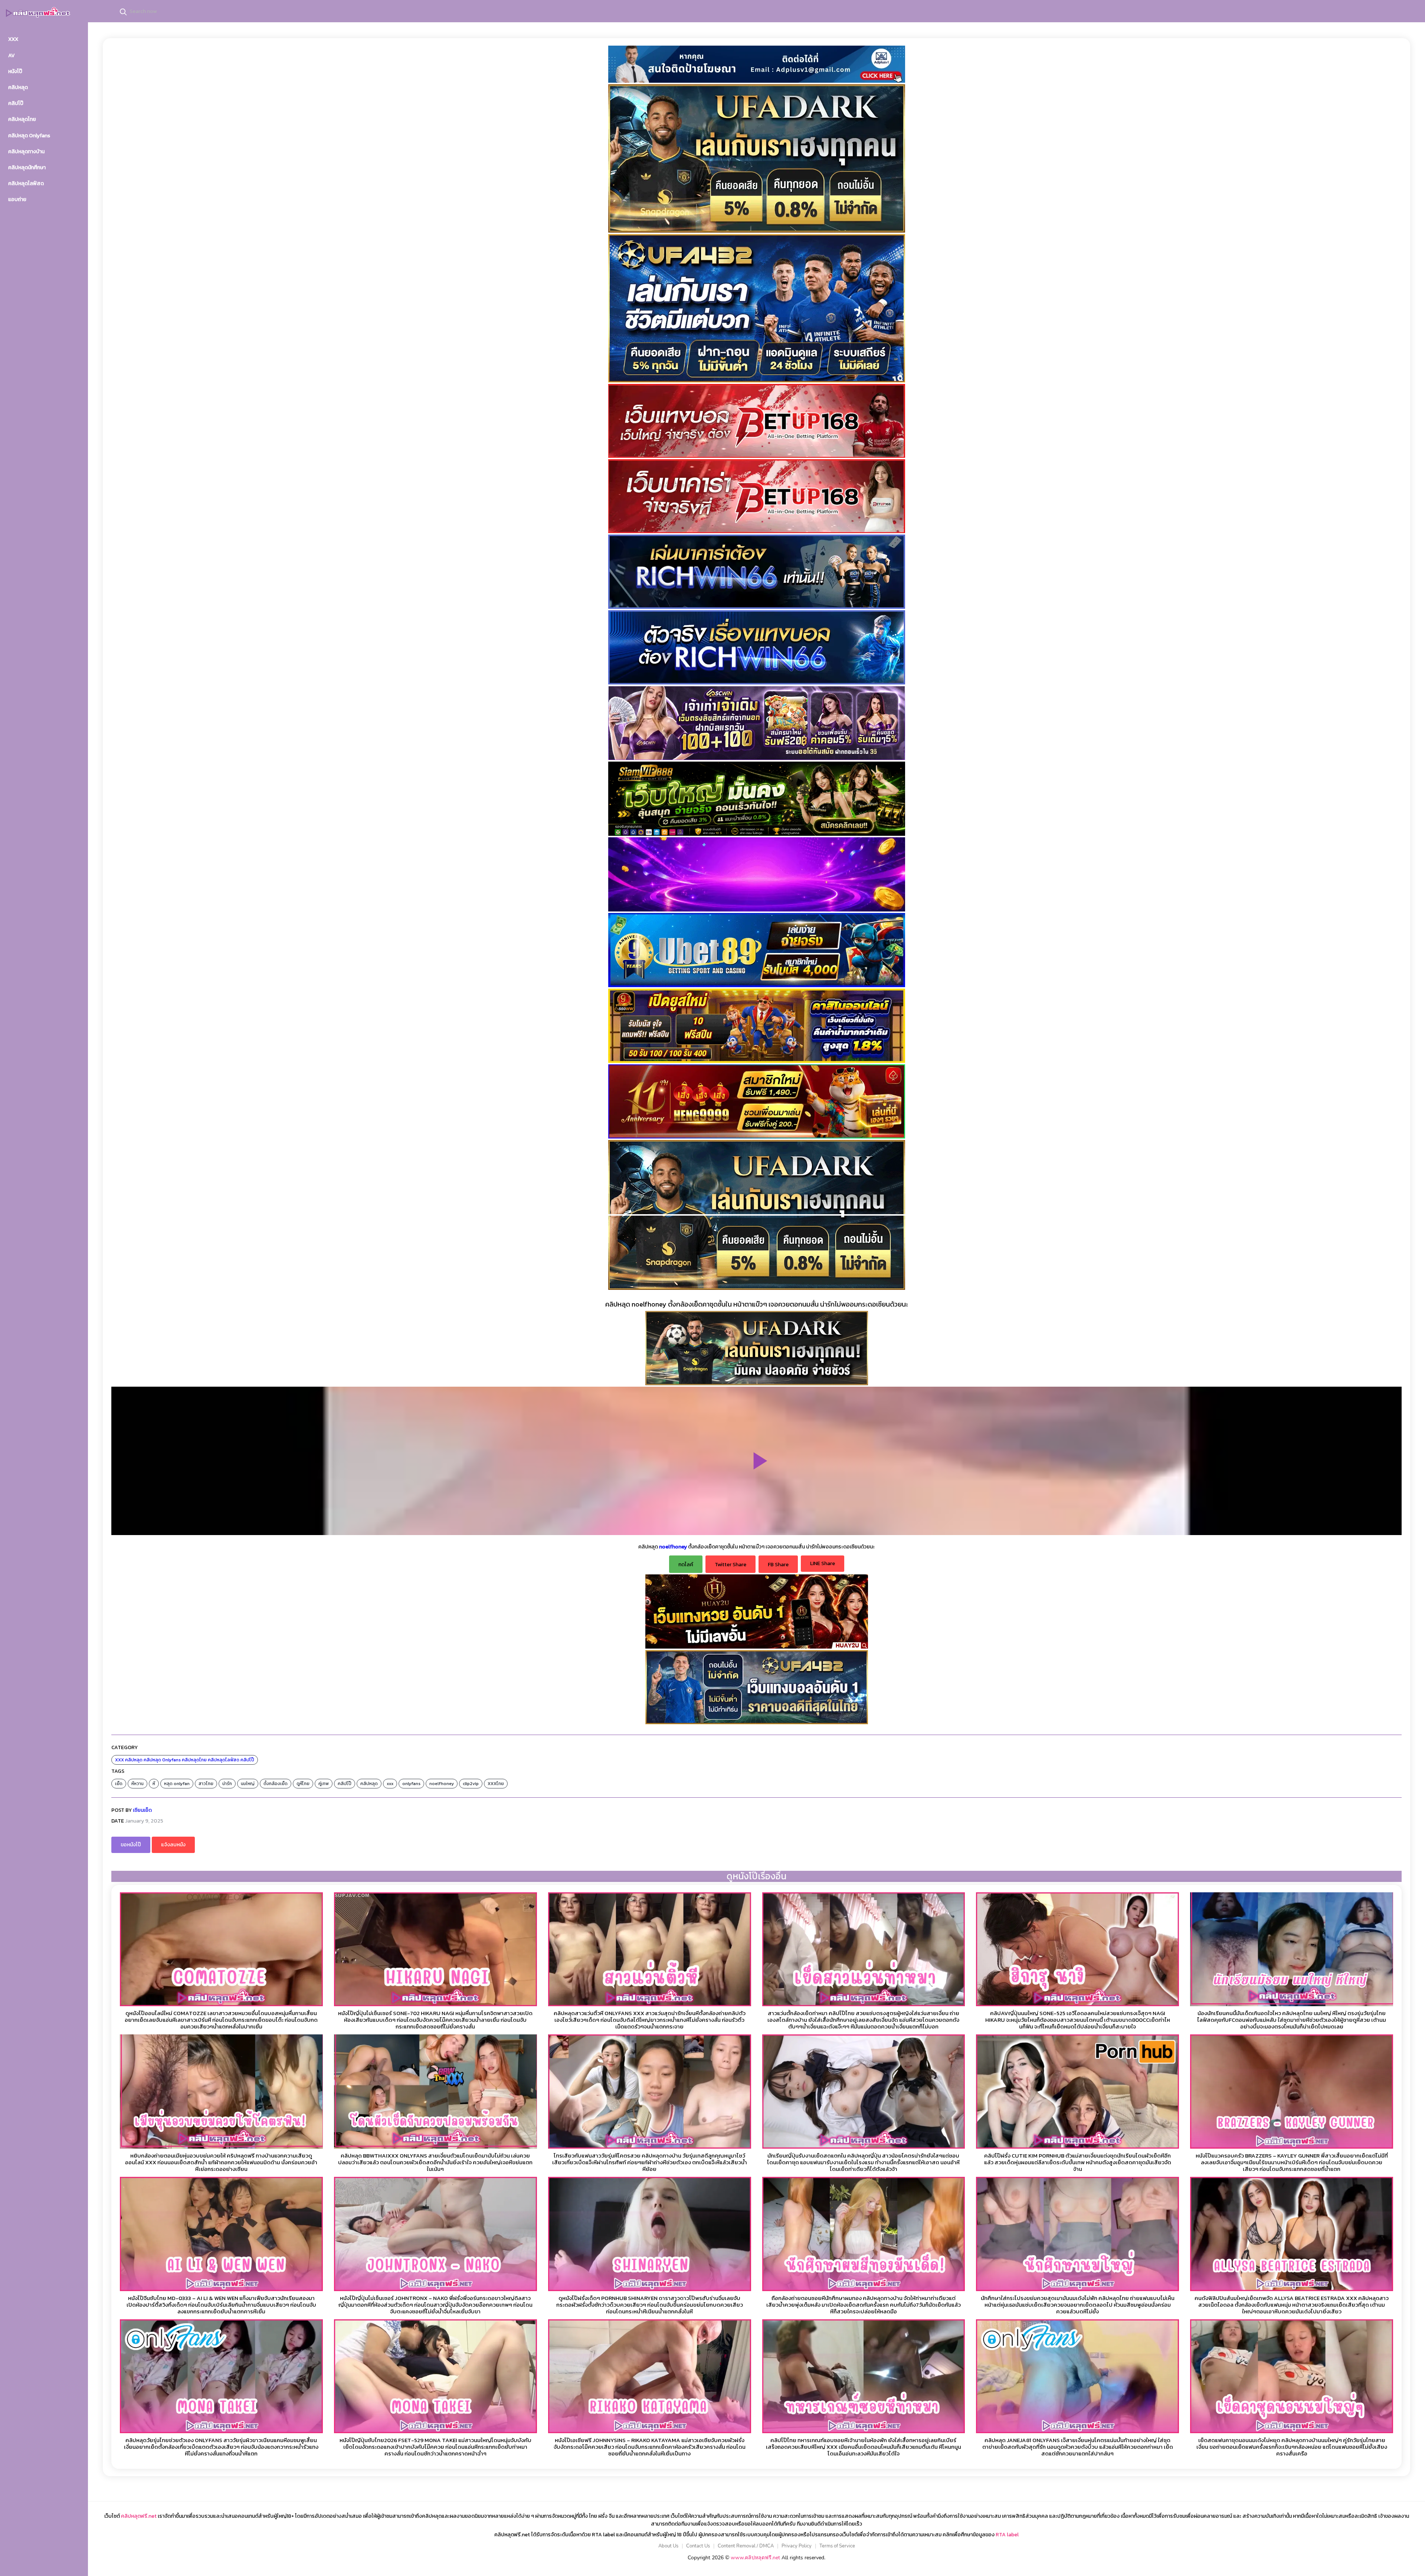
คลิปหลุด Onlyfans (162, 1760)
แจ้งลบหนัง (173, 1845)
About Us (668, 2546)
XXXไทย (496, 1784)
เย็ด (119, 1784)
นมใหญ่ (248, 1784)
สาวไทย (206, 1784)
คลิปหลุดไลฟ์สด (224, 1760)
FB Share (778, 1565)
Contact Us (698, 2546)
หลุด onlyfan (177, 1784)
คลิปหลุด (134, 1760)
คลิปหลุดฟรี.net (139, 2516)
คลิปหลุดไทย (194, 1760)
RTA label (1007, 2535)
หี (154, 1784)
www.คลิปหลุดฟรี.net (755, 2558)
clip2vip (471, 1784)
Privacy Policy (797, 2546)
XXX (119, 1760)
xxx (390, 1784)
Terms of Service (837, 2546)
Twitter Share (730, 1565)
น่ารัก (227, 1784)
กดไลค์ (686, 1565)
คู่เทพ (324, 1784)
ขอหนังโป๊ (131, 1845)
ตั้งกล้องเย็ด (276, 1784)
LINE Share (823, 1563)
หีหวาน (137, 1784)
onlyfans (411, 1784)
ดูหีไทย (303, 1784)
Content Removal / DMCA (746, 2546)
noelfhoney (442, 1784)
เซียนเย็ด (142, 1810)
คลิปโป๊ (247, 1760)
